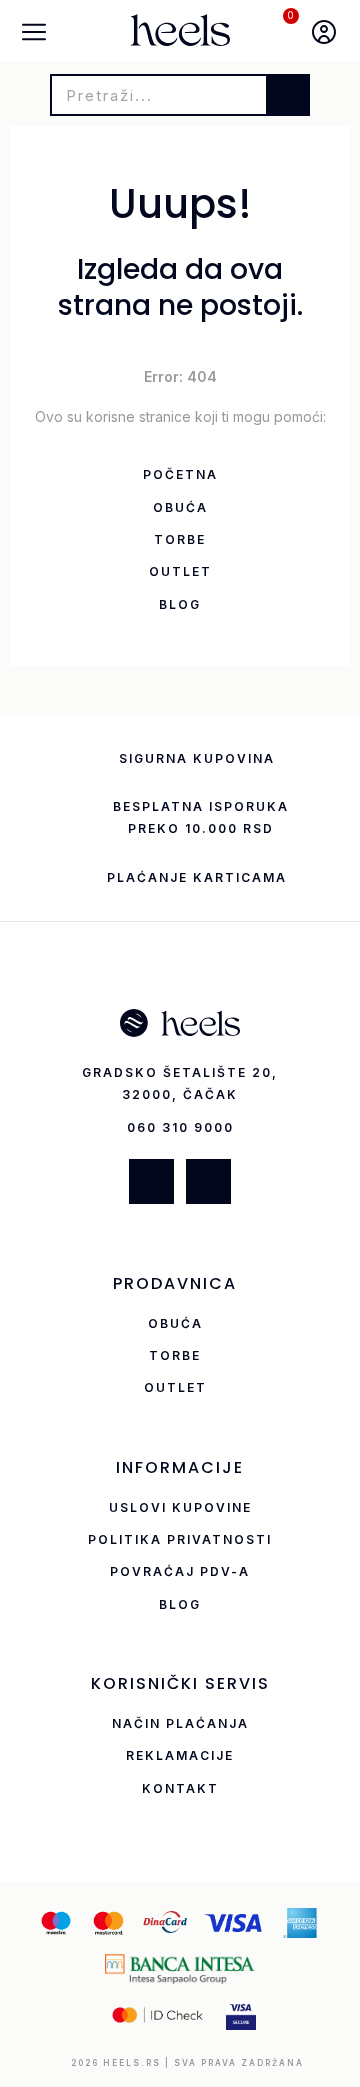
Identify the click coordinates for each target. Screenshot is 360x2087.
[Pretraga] (287, 95)
